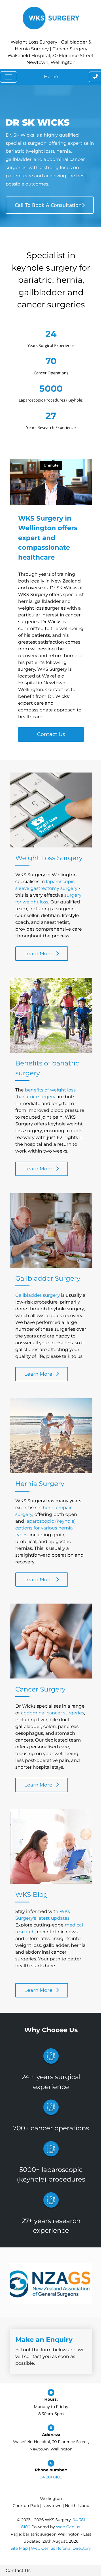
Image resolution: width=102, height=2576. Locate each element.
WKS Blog (32, 1895)
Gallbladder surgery (38, 1295)
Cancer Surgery (40, 1689)
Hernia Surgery (40, 1484)
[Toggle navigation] (8, 77)
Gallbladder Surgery (48, 1278)
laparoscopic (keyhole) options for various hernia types (45, 1528)
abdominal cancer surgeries (53, 1713)
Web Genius (68, 2527)
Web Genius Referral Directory (61, 2548)
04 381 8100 (51, 2477)
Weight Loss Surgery (49, 858)
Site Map (19, 2548)
